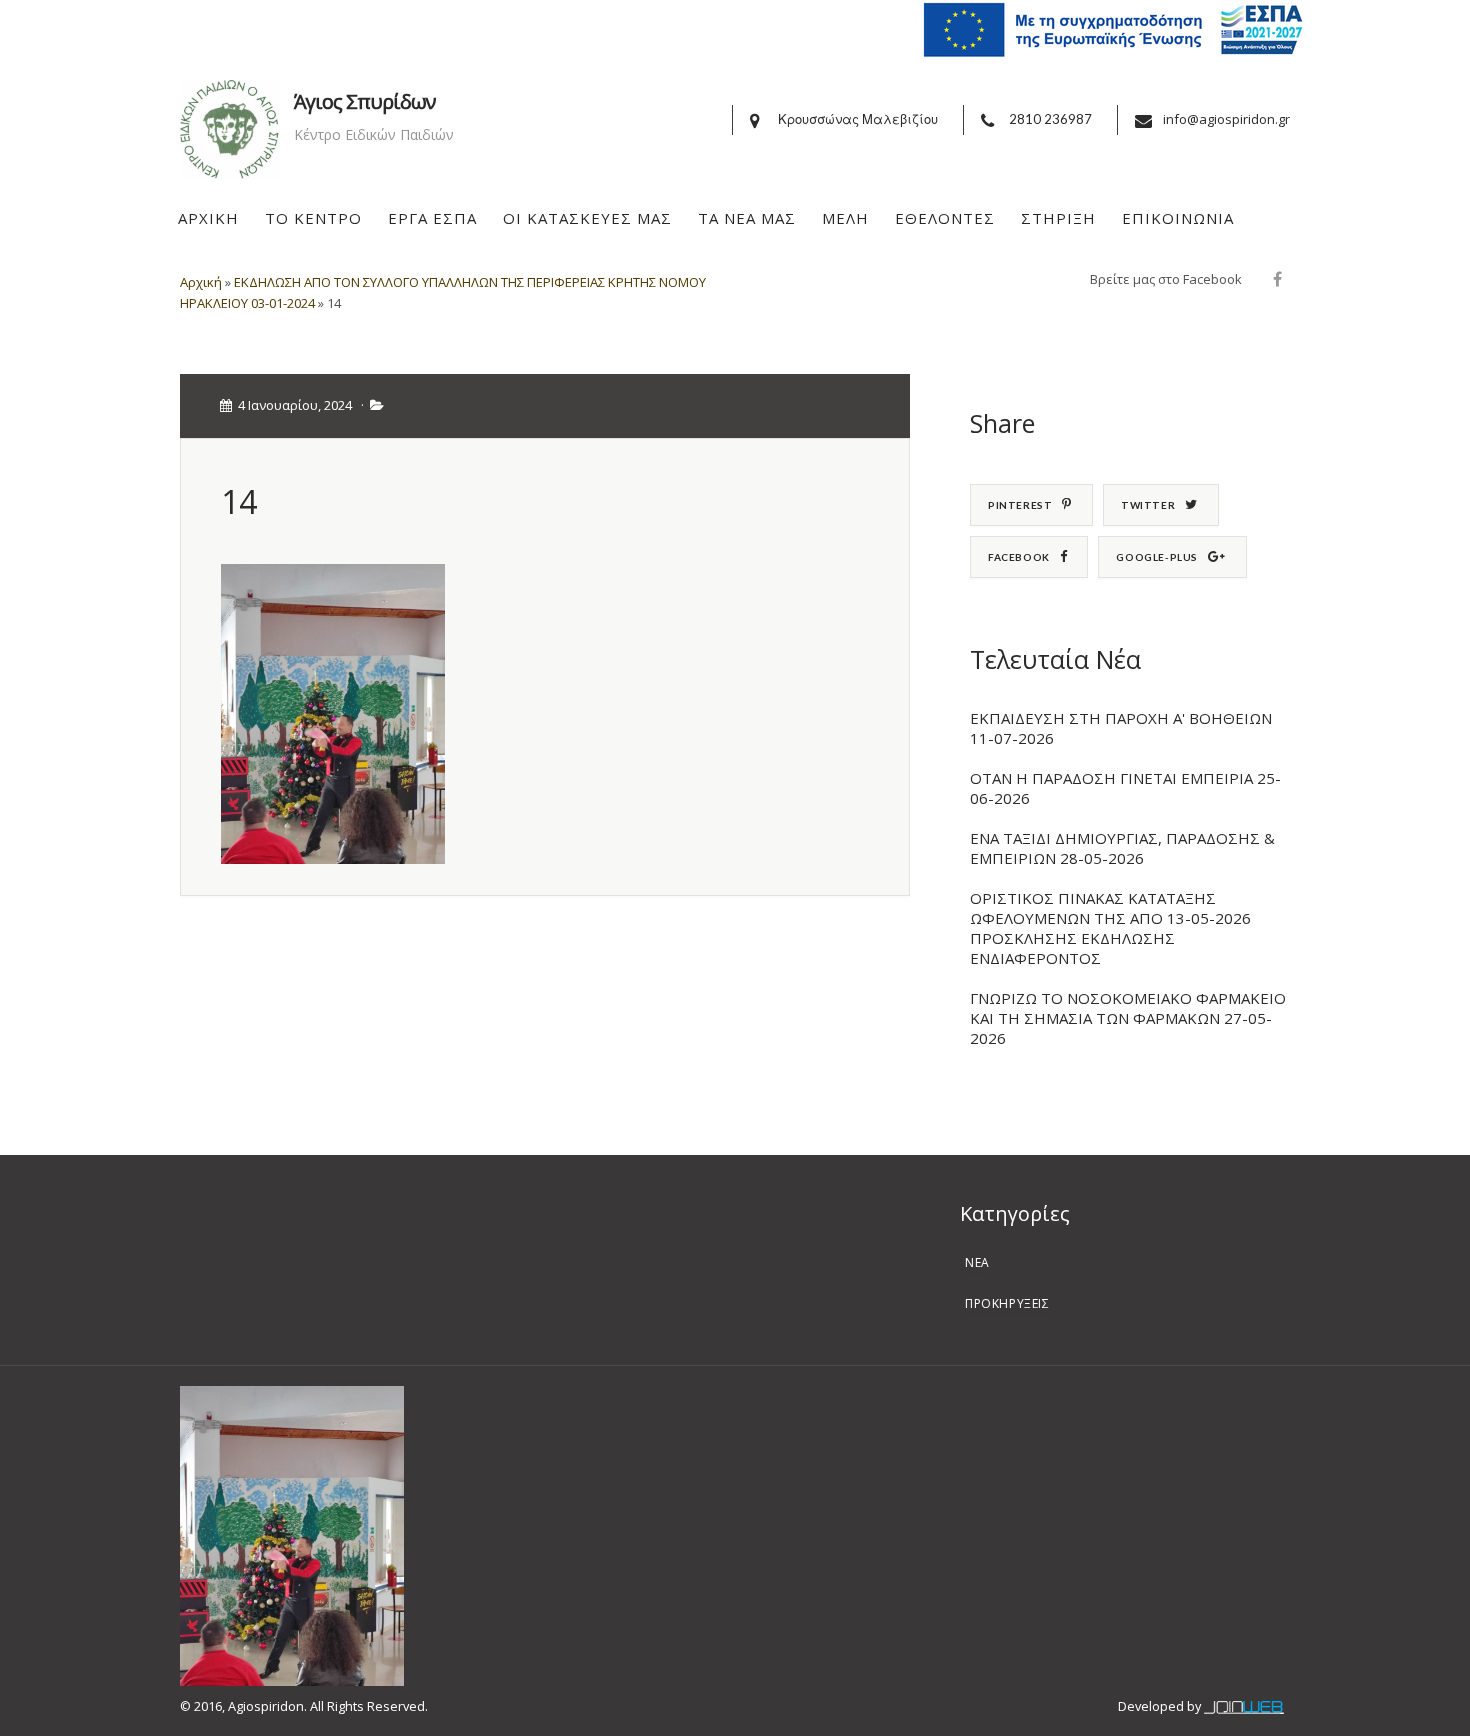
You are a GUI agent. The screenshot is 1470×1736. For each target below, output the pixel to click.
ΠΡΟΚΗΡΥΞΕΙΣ (1007, 1303)
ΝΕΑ (977, 1262)
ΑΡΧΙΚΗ (208, 218)
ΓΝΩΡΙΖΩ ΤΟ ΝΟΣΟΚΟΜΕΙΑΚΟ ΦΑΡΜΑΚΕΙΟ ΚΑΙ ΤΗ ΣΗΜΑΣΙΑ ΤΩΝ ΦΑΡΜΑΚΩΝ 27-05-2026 (1128, 1018)
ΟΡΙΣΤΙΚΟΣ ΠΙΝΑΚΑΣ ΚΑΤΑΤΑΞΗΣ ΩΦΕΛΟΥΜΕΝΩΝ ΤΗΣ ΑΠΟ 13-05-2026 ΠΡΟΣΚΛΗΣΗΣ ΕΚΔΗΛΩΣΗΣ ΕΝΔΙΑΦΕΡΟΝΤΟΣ (1110, 928)
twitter (1148, 505)
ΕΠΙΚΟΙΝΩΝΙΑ (1178, 218)
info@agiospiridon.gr (1226, 119)
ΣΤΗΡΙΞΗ (1058, 218)
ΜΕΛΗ (845, 218)
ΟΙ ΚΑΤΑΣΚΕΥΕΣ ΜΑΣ (587, 218)
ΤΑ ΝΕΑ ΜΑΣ (747, 218)
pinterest (1020, 505)
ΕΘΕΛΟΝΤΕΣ (945, 218)
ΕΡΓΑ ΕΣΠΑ (432, 218)
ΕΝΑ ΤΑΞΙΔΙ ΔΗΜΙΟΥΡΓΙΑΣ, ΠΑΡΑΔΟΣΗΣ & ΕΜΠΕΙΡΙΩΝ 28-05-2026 (1122, 848)
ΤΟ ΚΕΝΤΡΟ (313, 218)
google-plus (1157, 557)
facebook (1019, 557)
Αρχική (201, 282)
